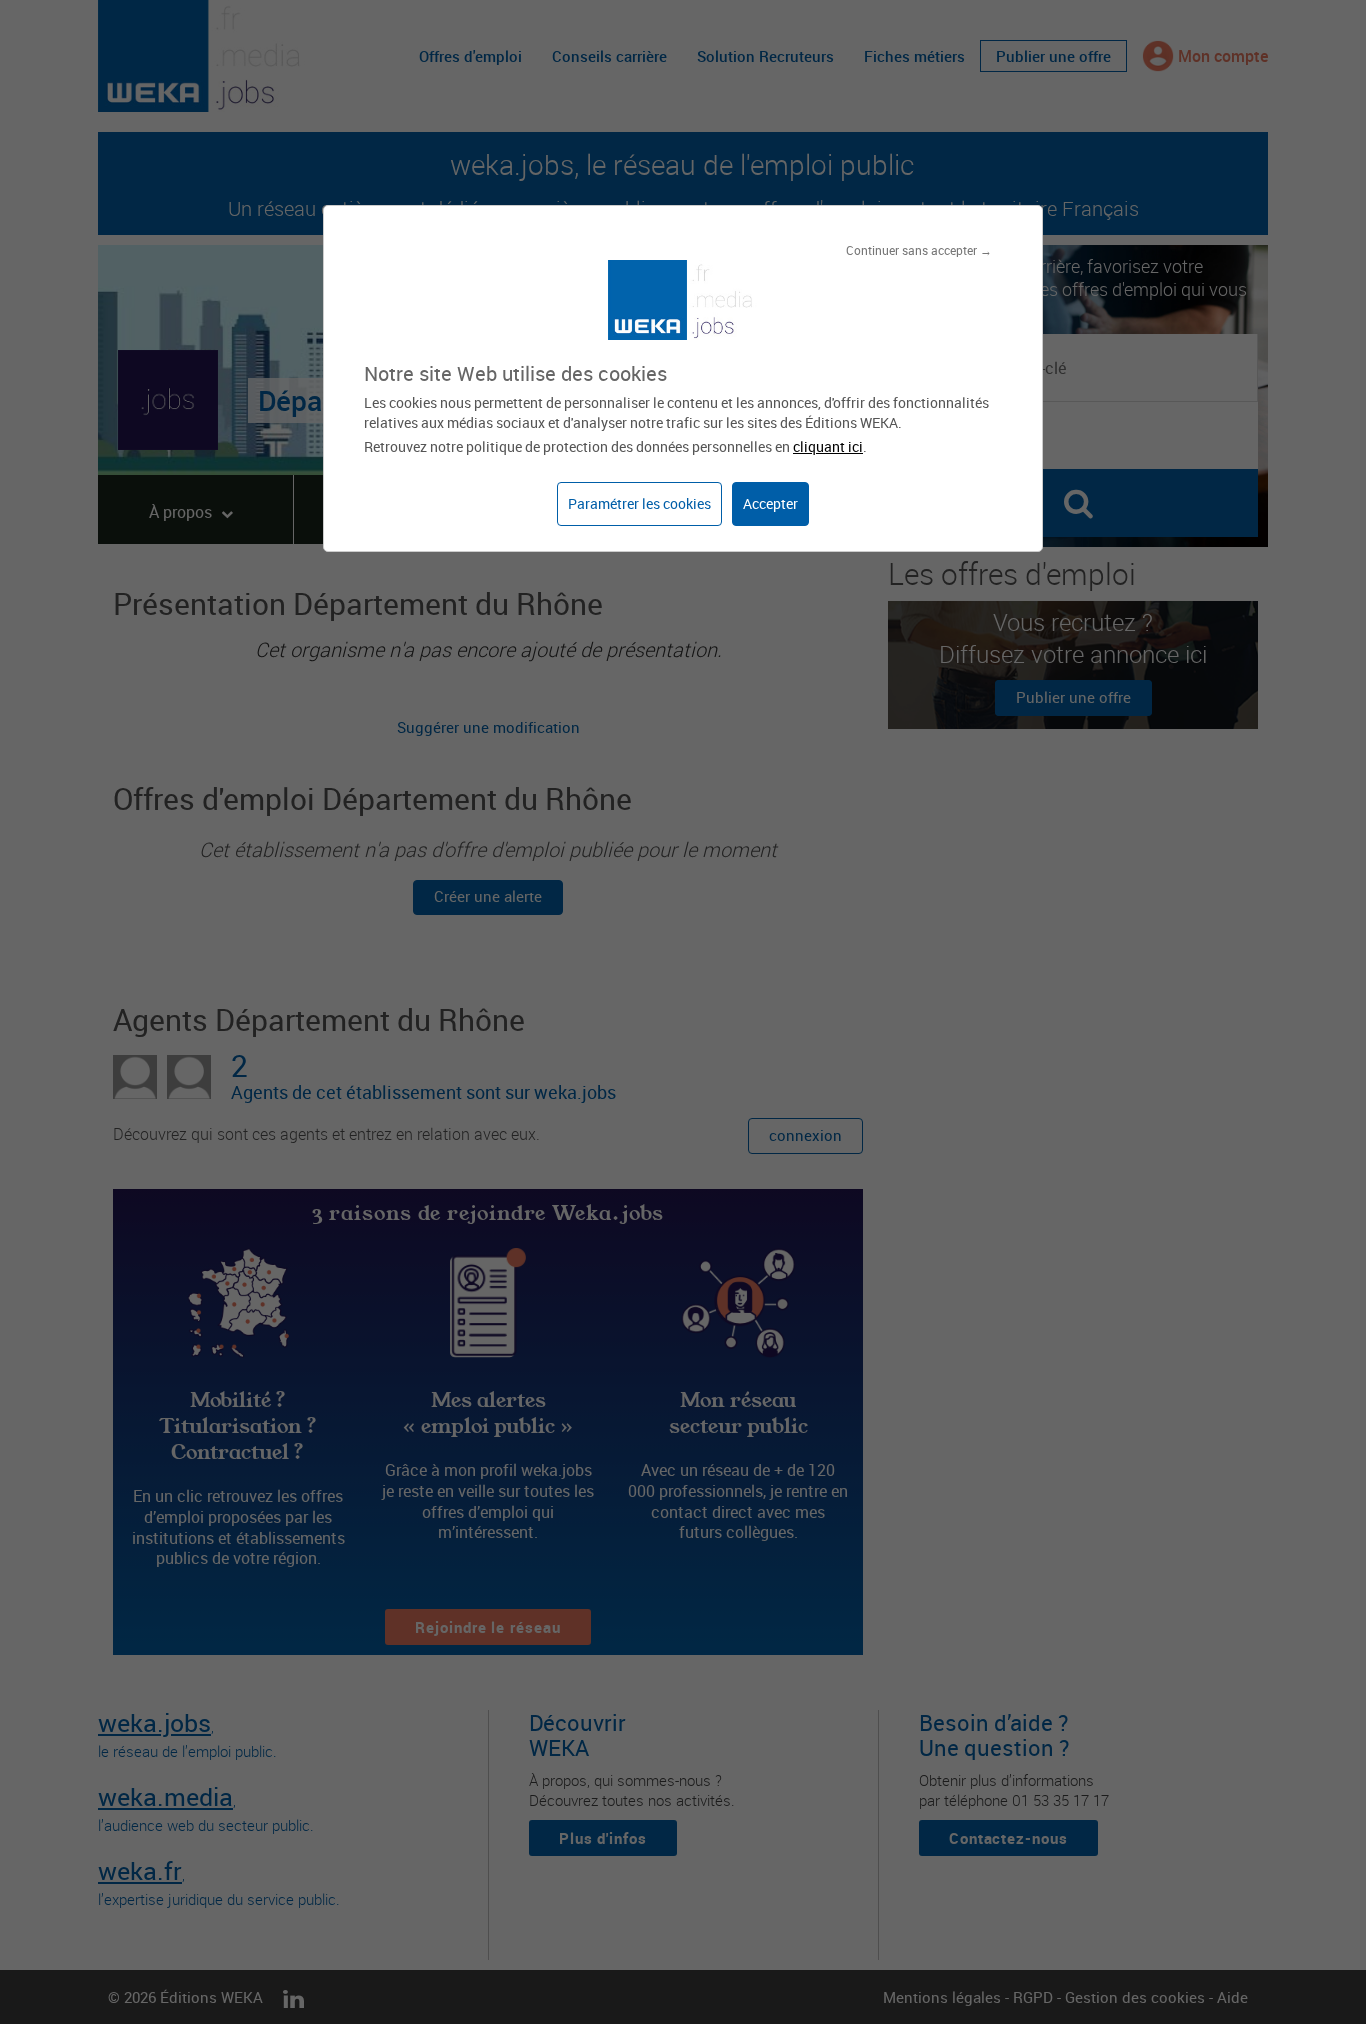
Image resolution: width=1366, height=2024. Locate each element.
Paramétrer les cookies (639, 503)
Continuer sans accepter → (919, 250)
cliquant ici (828, 446)
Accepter (770, 503)
